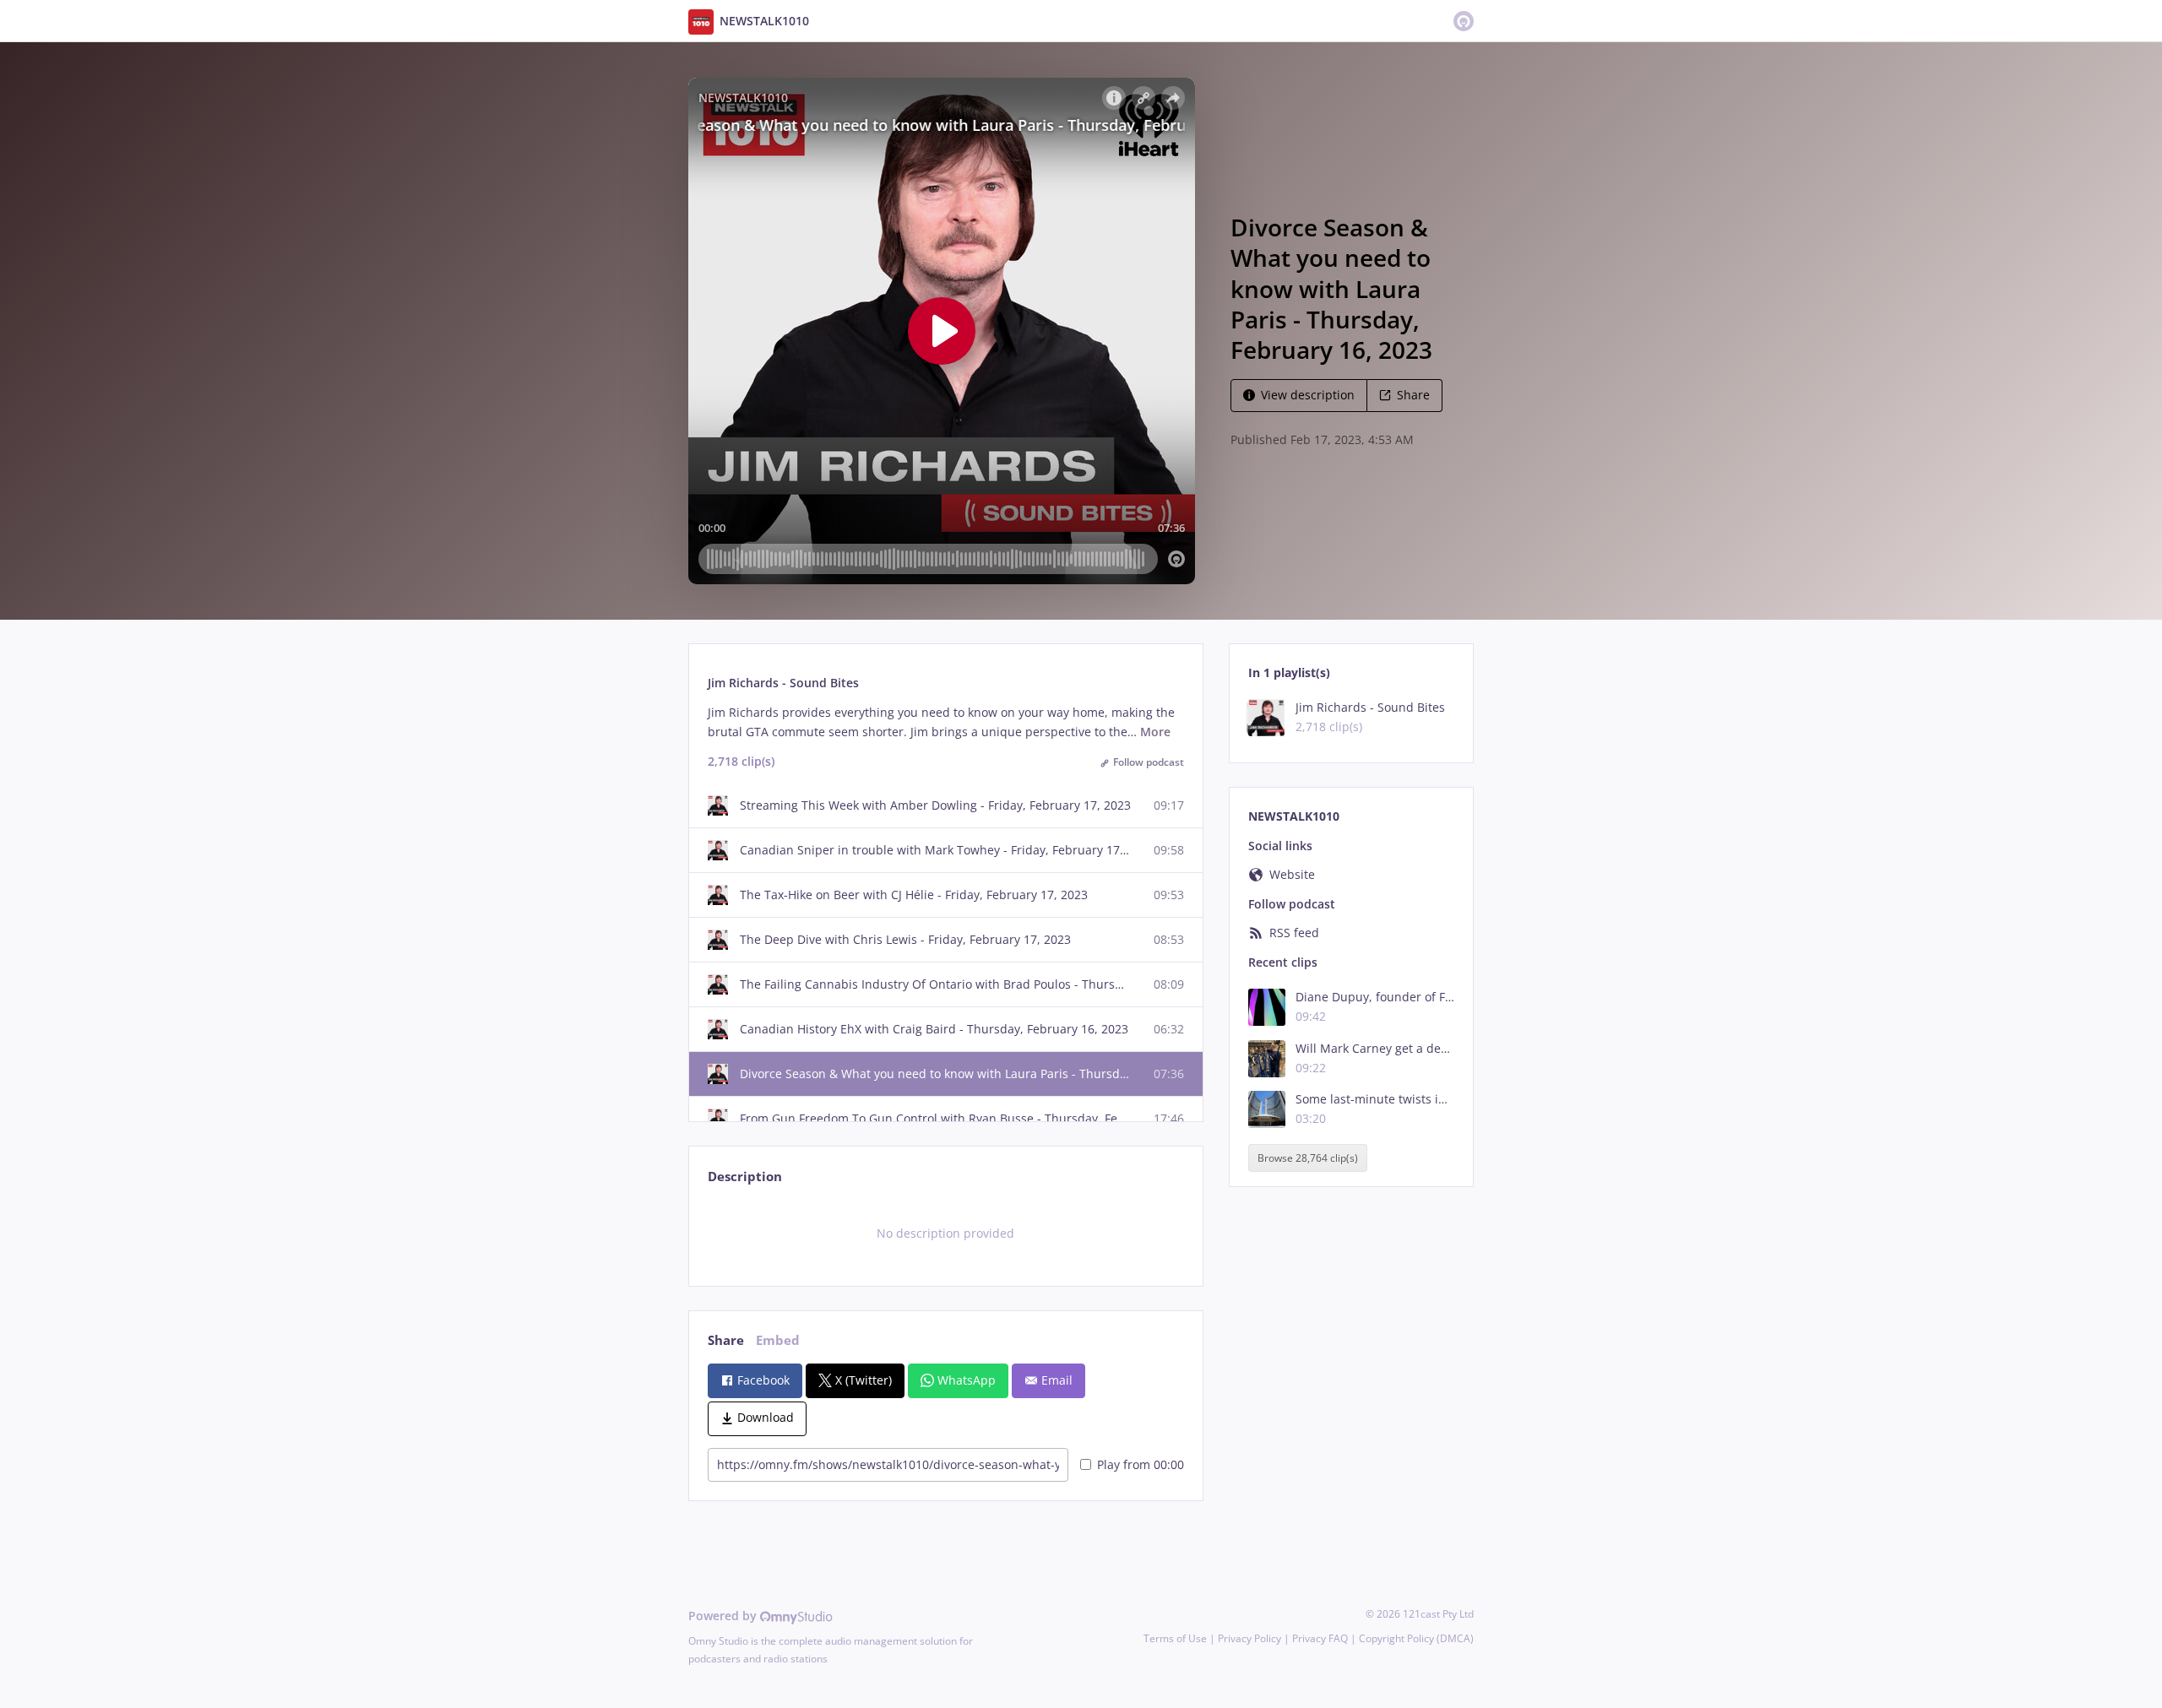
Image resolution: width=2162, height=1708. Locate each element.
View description (1308, 395)
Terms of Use (1175, 1638)
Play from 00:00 (1141, 1464)
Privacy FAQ (1320, 1638)
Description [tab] (745, 1177)
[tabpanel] (945, 1234)
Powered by (724, 1616)
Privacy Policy (1249, 1638)
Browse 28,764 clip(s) (1308, 1158)
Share (1413, 395)
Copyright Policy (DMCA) (1416, 1638)
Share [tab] (726, 1340)
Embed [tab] (778, 1340)
